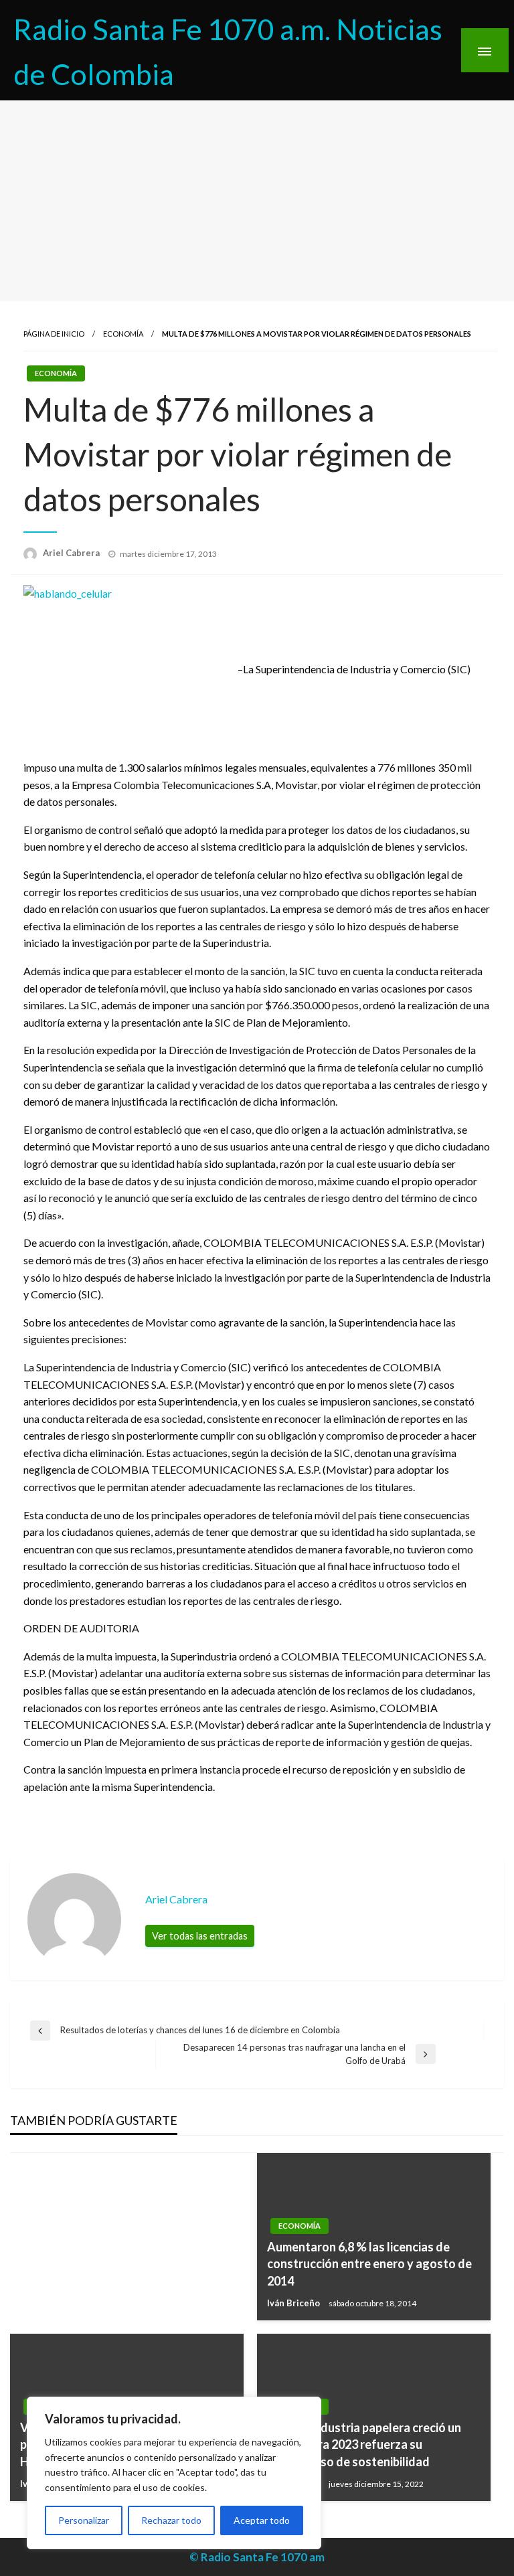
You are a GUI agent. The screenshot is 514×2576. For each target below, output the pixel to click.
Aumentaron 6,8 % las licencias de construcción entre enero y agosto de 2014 (369, 2263)
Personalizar (84, 2520)
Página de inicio (54, 334)
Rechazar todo (171, 2520)
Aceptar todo (262, 2520)
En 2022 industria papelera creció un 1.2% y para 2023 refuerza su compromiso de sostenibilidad (364, 2444)
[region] (174, 2473)
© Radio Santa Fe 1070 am (257, 2557)
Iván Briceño (294, 2303)
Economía (123, 334)
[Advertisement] (257, 201)
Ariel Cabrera (72, 553)
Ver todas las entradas (200, 1936)
